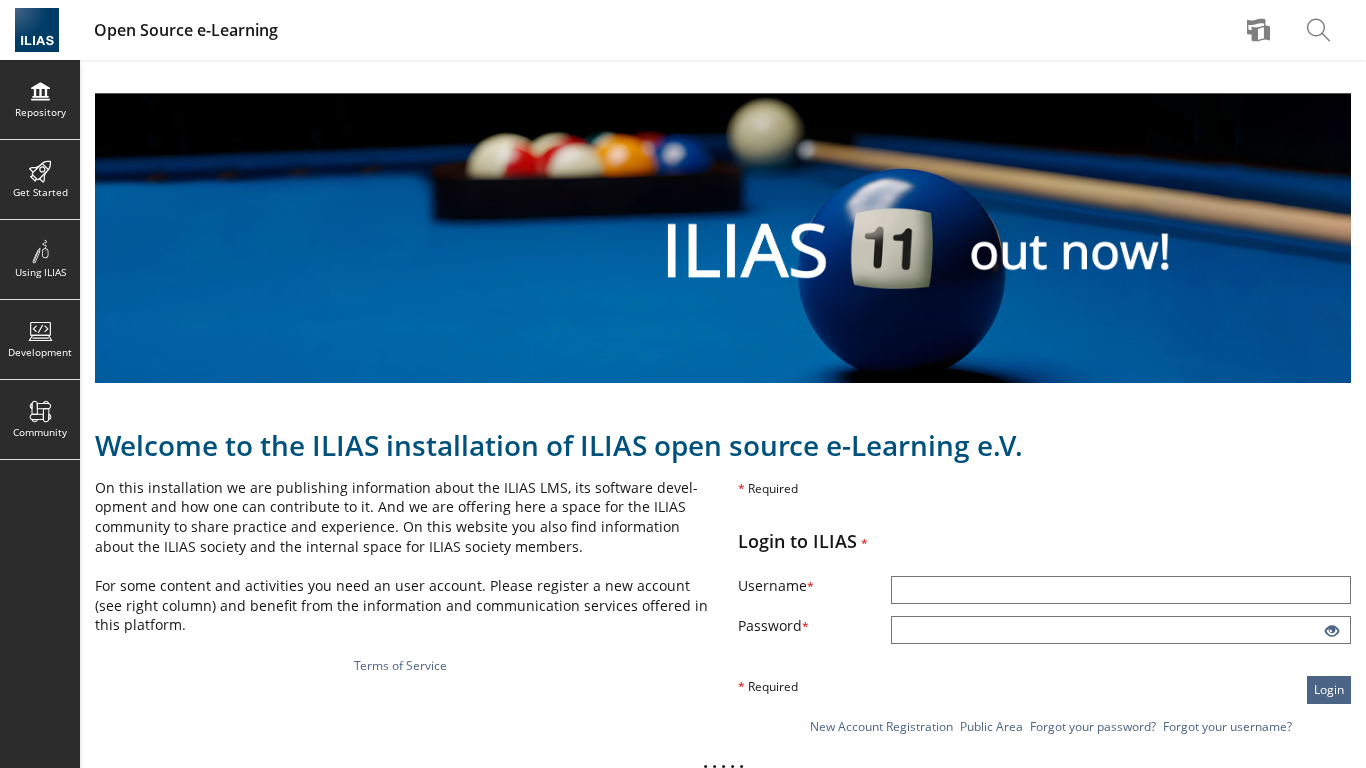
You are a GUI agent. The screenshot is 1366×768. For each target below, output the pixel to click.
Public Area (991, 726)
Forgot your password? (1093, 726)
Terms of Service (400, 665)
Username (803, 585)
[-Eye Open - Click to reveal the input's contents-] (1332, 632)
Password (800, 625)
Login (1329, 689)
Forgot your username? (1227, 726)
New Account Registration (881, 726)
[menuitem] (1261, 30)
